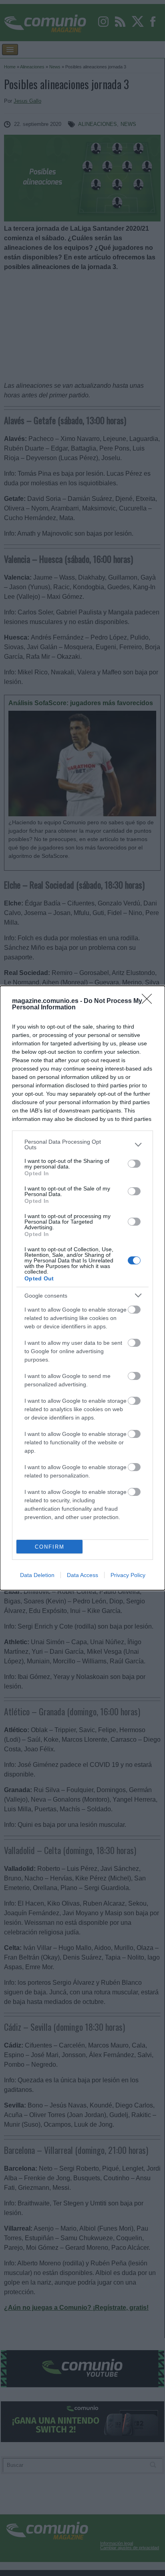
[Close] (149, 1001)
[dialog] (82, 1288)
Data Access (82, 1575)
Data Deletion (37, 1575)
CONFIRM (50, 1547)
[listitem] (82, 1144)
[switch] (134, 1164)
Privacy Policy (128, 1575)
